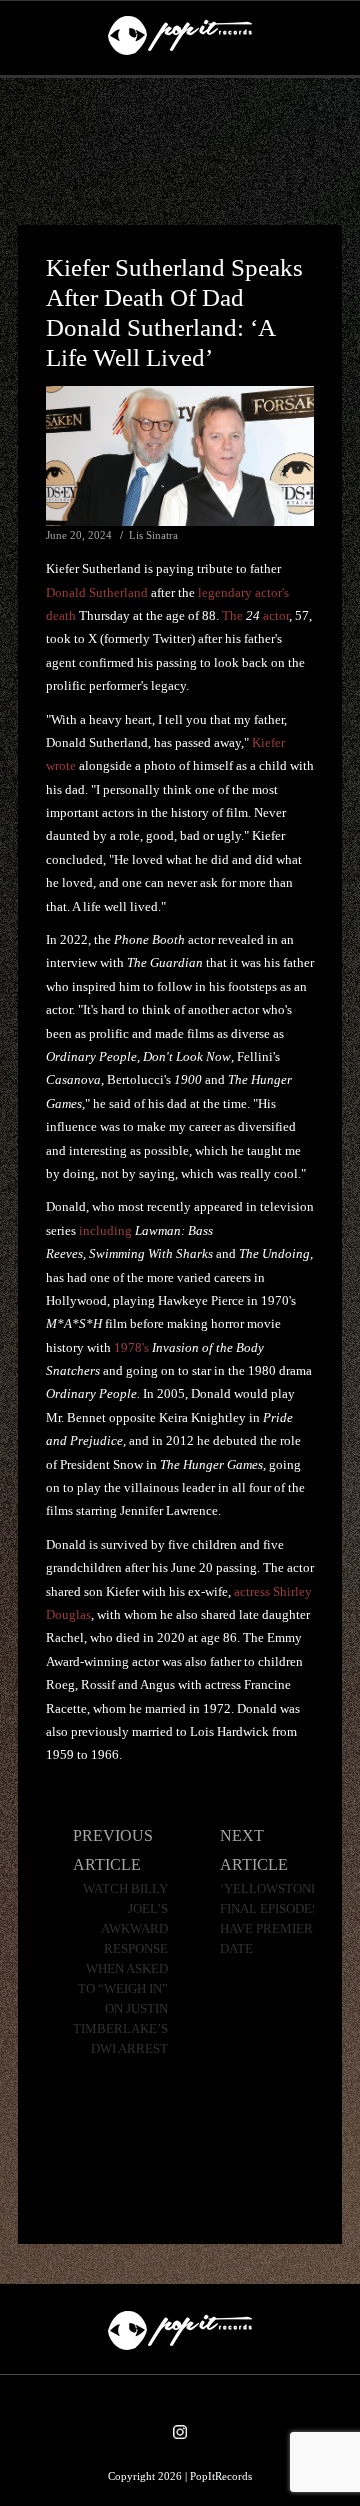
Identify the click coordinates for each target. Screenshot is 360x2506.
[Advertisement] (180, 152)
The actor (255, 615)
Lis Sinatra (153, 535)
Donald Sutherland (97, 592)
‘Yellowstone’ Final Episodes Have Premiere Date (271, 1919)
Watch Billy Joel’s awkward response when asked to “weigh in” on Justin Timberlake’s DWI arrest (120, 1969)
